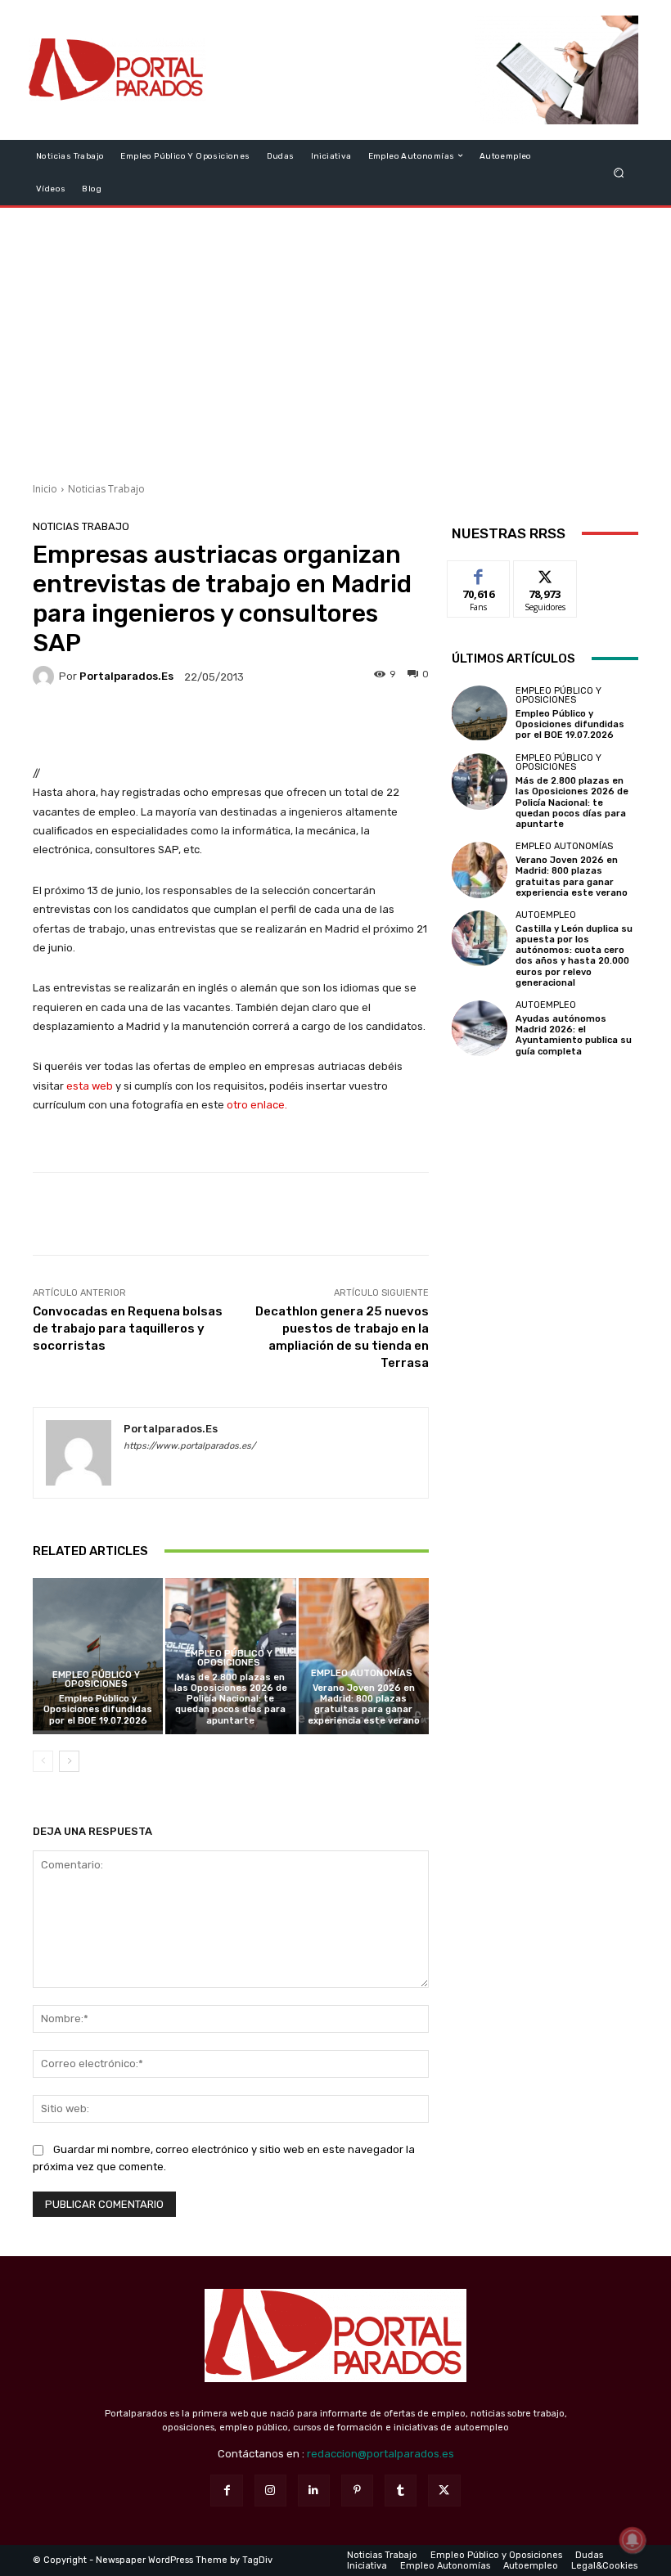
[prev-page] (43, 1761)
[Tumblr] (401, 2491)
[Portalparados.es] (117, 70)
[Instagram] (270, 2491)
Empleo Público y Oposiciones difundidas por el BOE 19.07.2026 (98, 1709)
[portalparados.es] (46, 677)
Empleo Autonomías (362, 1673)
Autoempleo (546, 915)
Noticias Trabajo (106, 489)
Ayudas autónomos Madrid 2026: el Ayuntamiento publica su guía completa (574, 1035)
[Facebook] (226, 2491)
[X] (444, 2491)
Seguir (545, 573)
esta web (90, 1086)
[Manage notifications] (633, 2540)
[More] (341, 725)
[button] (619, 172)
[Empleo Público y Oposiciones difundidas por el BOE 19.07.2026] (98, 1656)
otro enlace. (256, 1105)
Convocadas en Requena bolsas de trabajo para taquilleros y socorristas (128, 1328)
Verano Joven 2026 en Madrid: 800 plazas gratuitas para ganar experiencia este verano (364, 1704)
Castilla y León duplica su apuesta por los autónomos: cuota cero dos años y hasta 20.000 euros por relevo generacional (574, 956)
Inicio (45, 489)
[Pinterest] (357, 2491)
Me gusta (479, 573)
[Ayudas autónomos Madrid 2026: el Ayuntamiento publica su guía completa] (480, 1028)
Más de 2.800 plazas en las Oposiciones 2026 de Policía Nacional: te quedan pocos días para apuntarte (231, 1699)
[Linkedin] (314, 2491)
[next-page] (69, 1761)
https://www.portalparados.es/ (189, 1446)
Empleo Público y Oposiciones (96, 1679)
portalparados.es (126, 676)
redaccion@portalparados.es (381, 2454)
